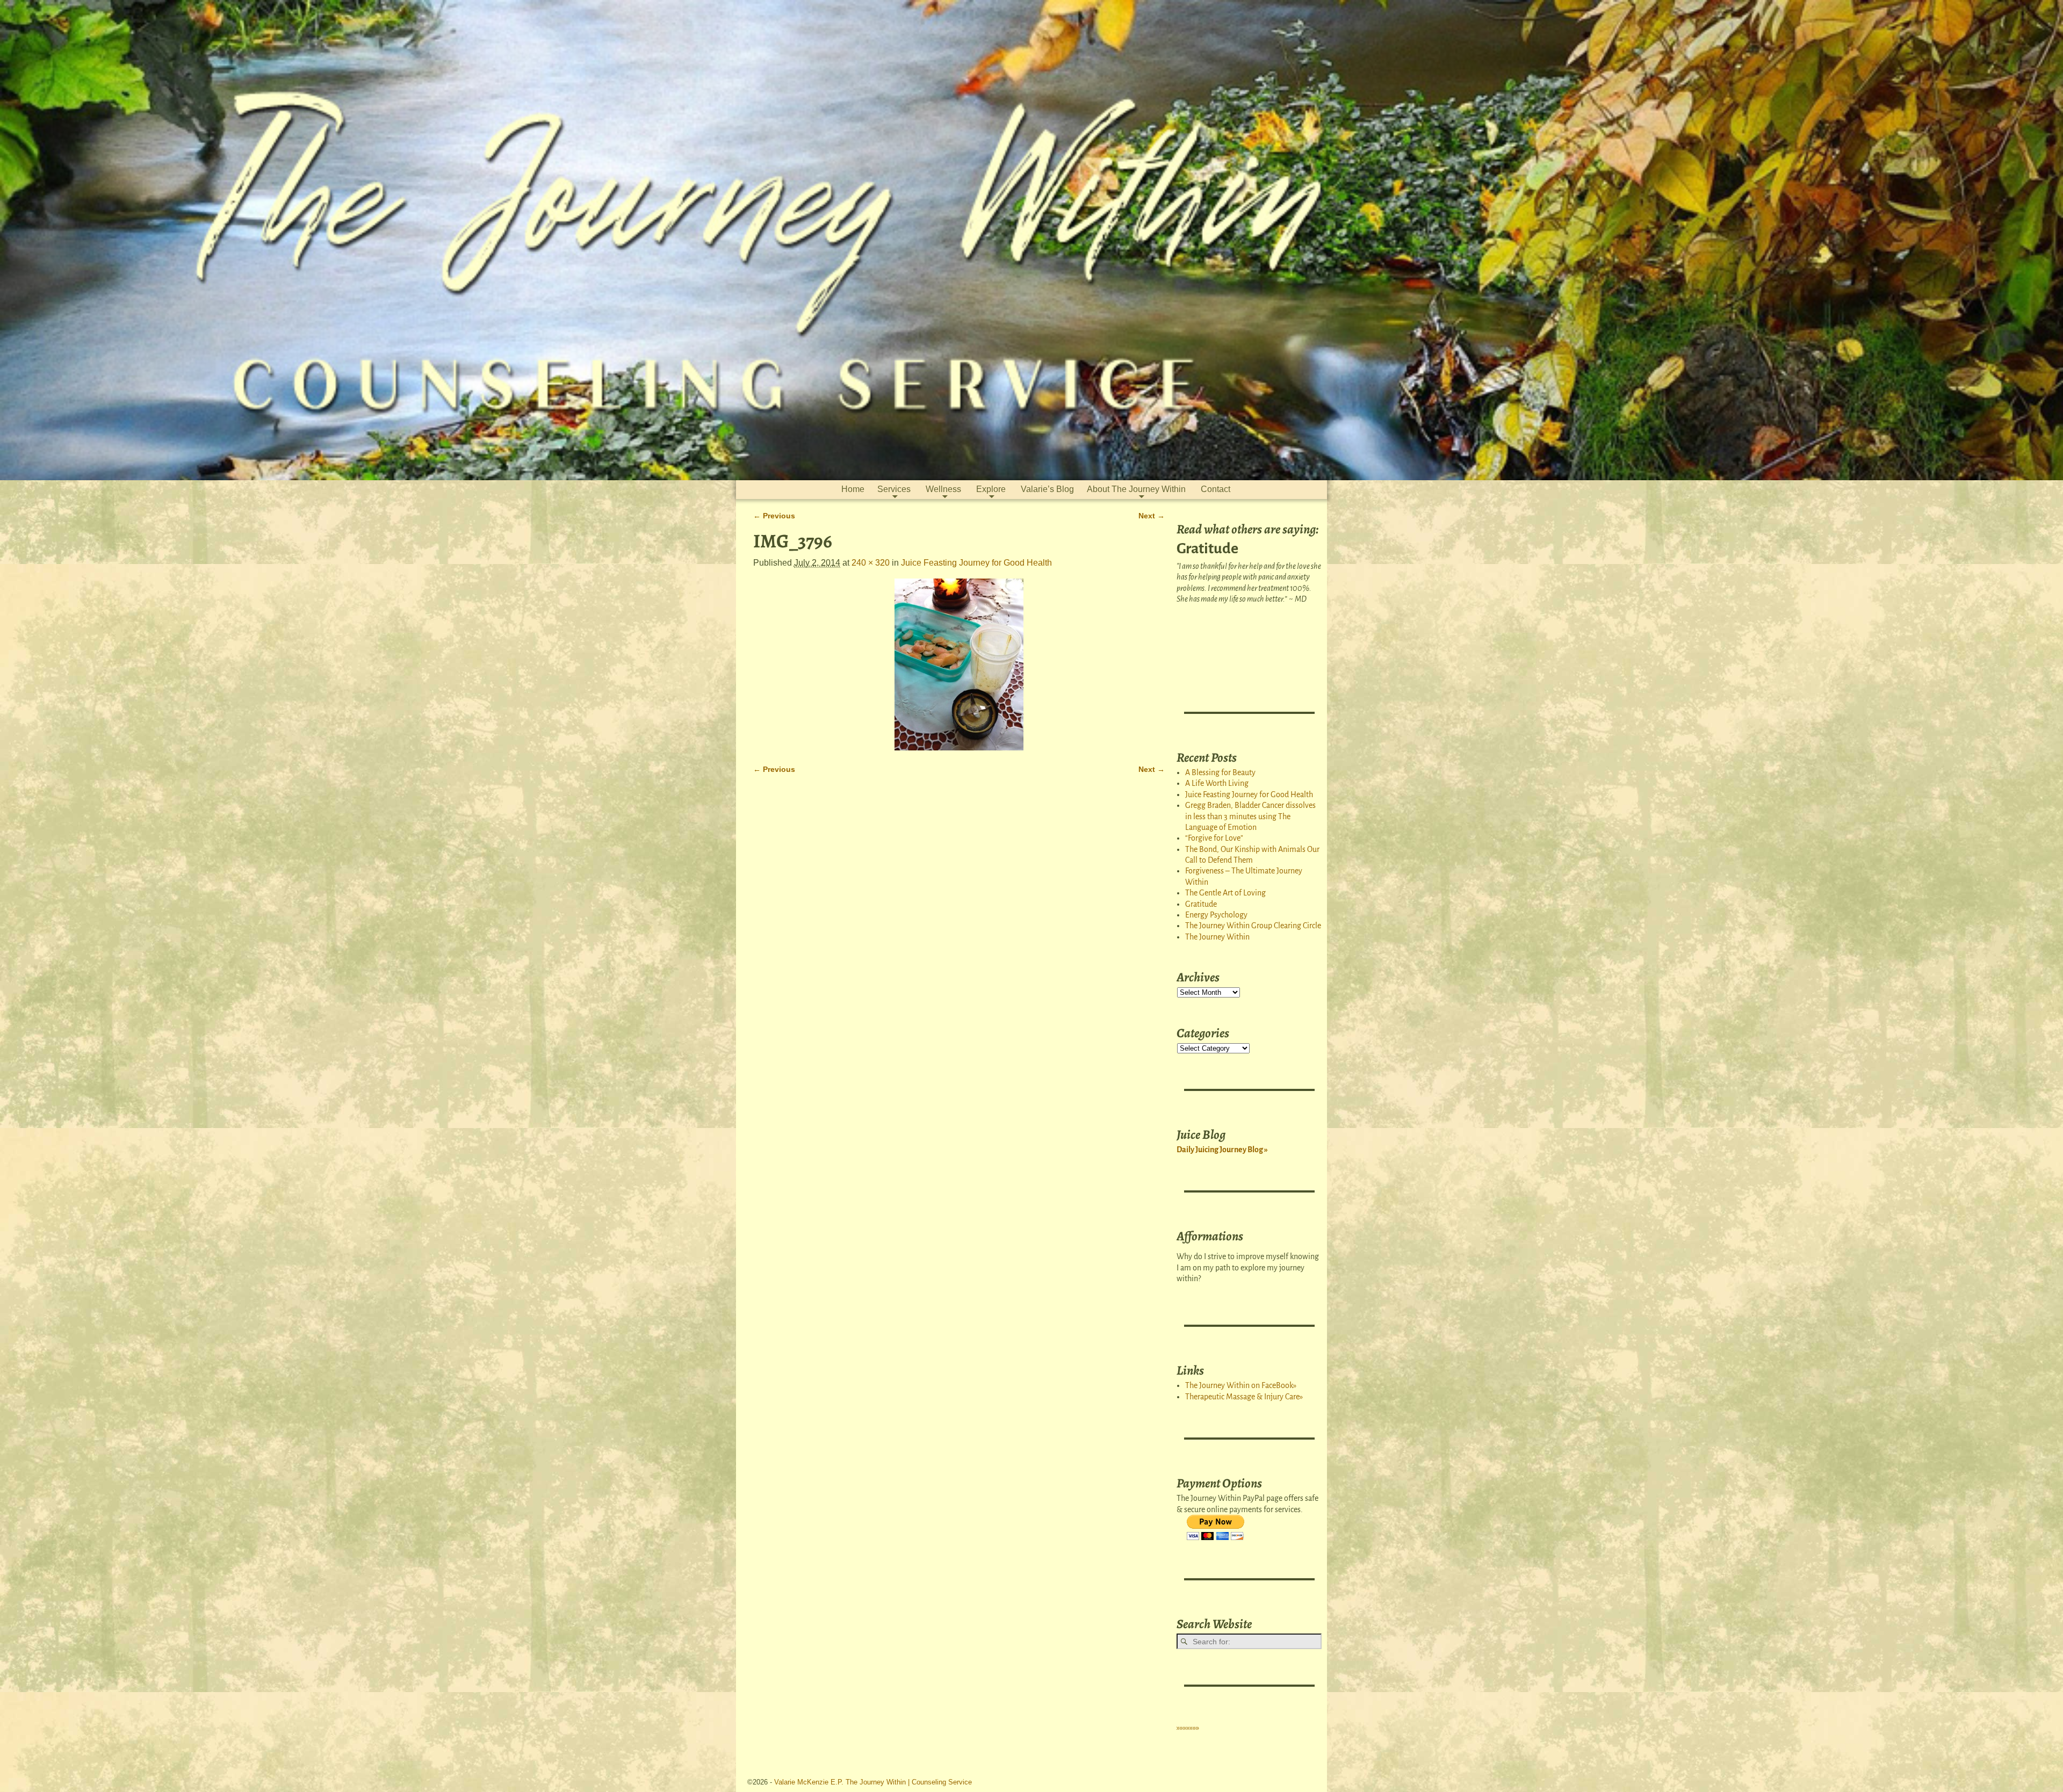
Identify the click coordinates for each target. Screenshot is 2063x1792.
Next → (1152, 516)
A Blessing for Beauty (1220, 772)
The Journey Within (1217, 937)
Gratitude (1201, 904)
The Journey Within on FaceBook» (1241, 1385)
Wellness (943, 489)
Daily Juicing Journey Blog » (1222, 1150)
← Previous (774, 516)
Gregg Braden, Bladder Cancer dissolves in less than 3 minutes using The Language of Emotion (1250, 816)
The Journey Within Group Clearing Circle (1253, 926)
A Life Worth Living (1217, 783)
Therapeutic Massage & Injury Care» (1244, 1397)
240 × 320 (871, 563)
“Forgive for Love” (1214, 838)
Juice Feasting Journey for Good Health (976, 563)
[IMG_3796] (959, 664)
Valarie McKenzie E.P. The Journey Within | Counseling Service (873, 1782)
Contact (1216, 489)
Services (894, 489)
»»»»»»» (1188, 1728)
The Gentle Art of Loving (1225, 893)
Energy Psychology (1216, 915)
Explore (991, 489)
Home (853, 489)
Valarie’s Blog (1047, 489)
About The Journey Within (1136, 489)
